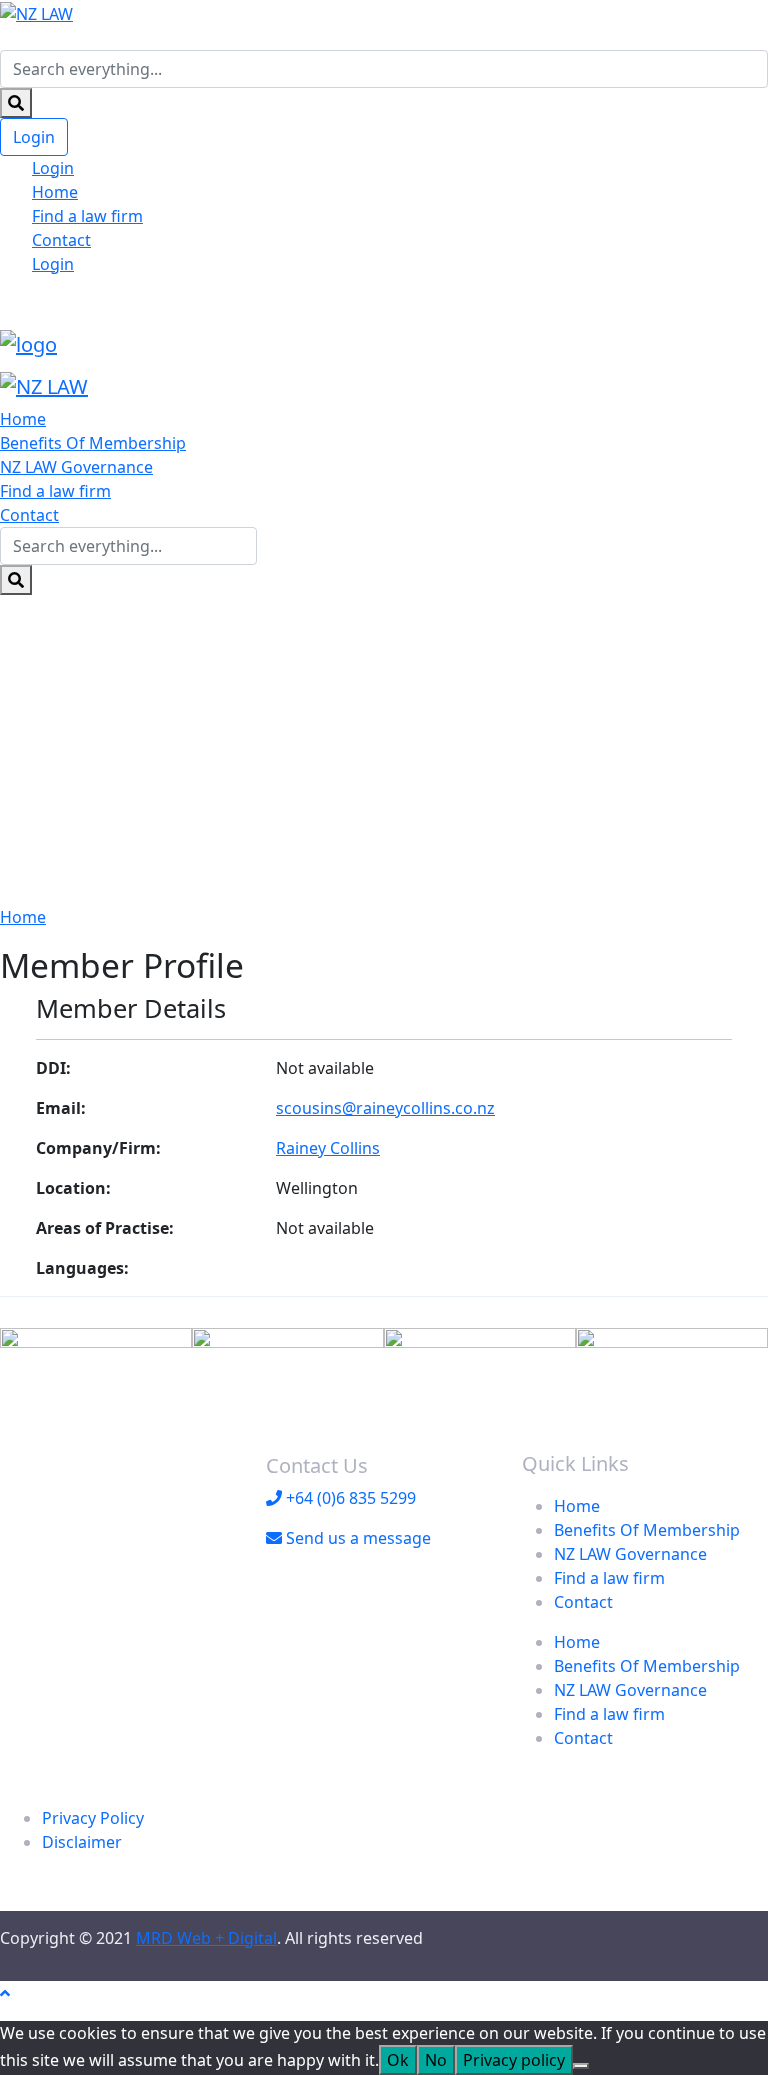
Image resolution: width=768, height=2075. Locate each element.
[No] (581, 2066)
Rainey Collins (328, 1148)
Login (34, 137)
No (436, 2060)
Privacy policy (514, 2060)
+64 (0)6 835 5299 (349, 1498)
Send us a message (356, 1538)
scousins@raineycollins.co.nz (385, 1108)
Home (55, 192)
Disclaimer (82, 1842)
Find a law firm (87, 216)
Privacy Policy (93, 1818)
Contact (61, 240)
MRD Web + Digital (206, 1938)
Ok (398, 2060)
